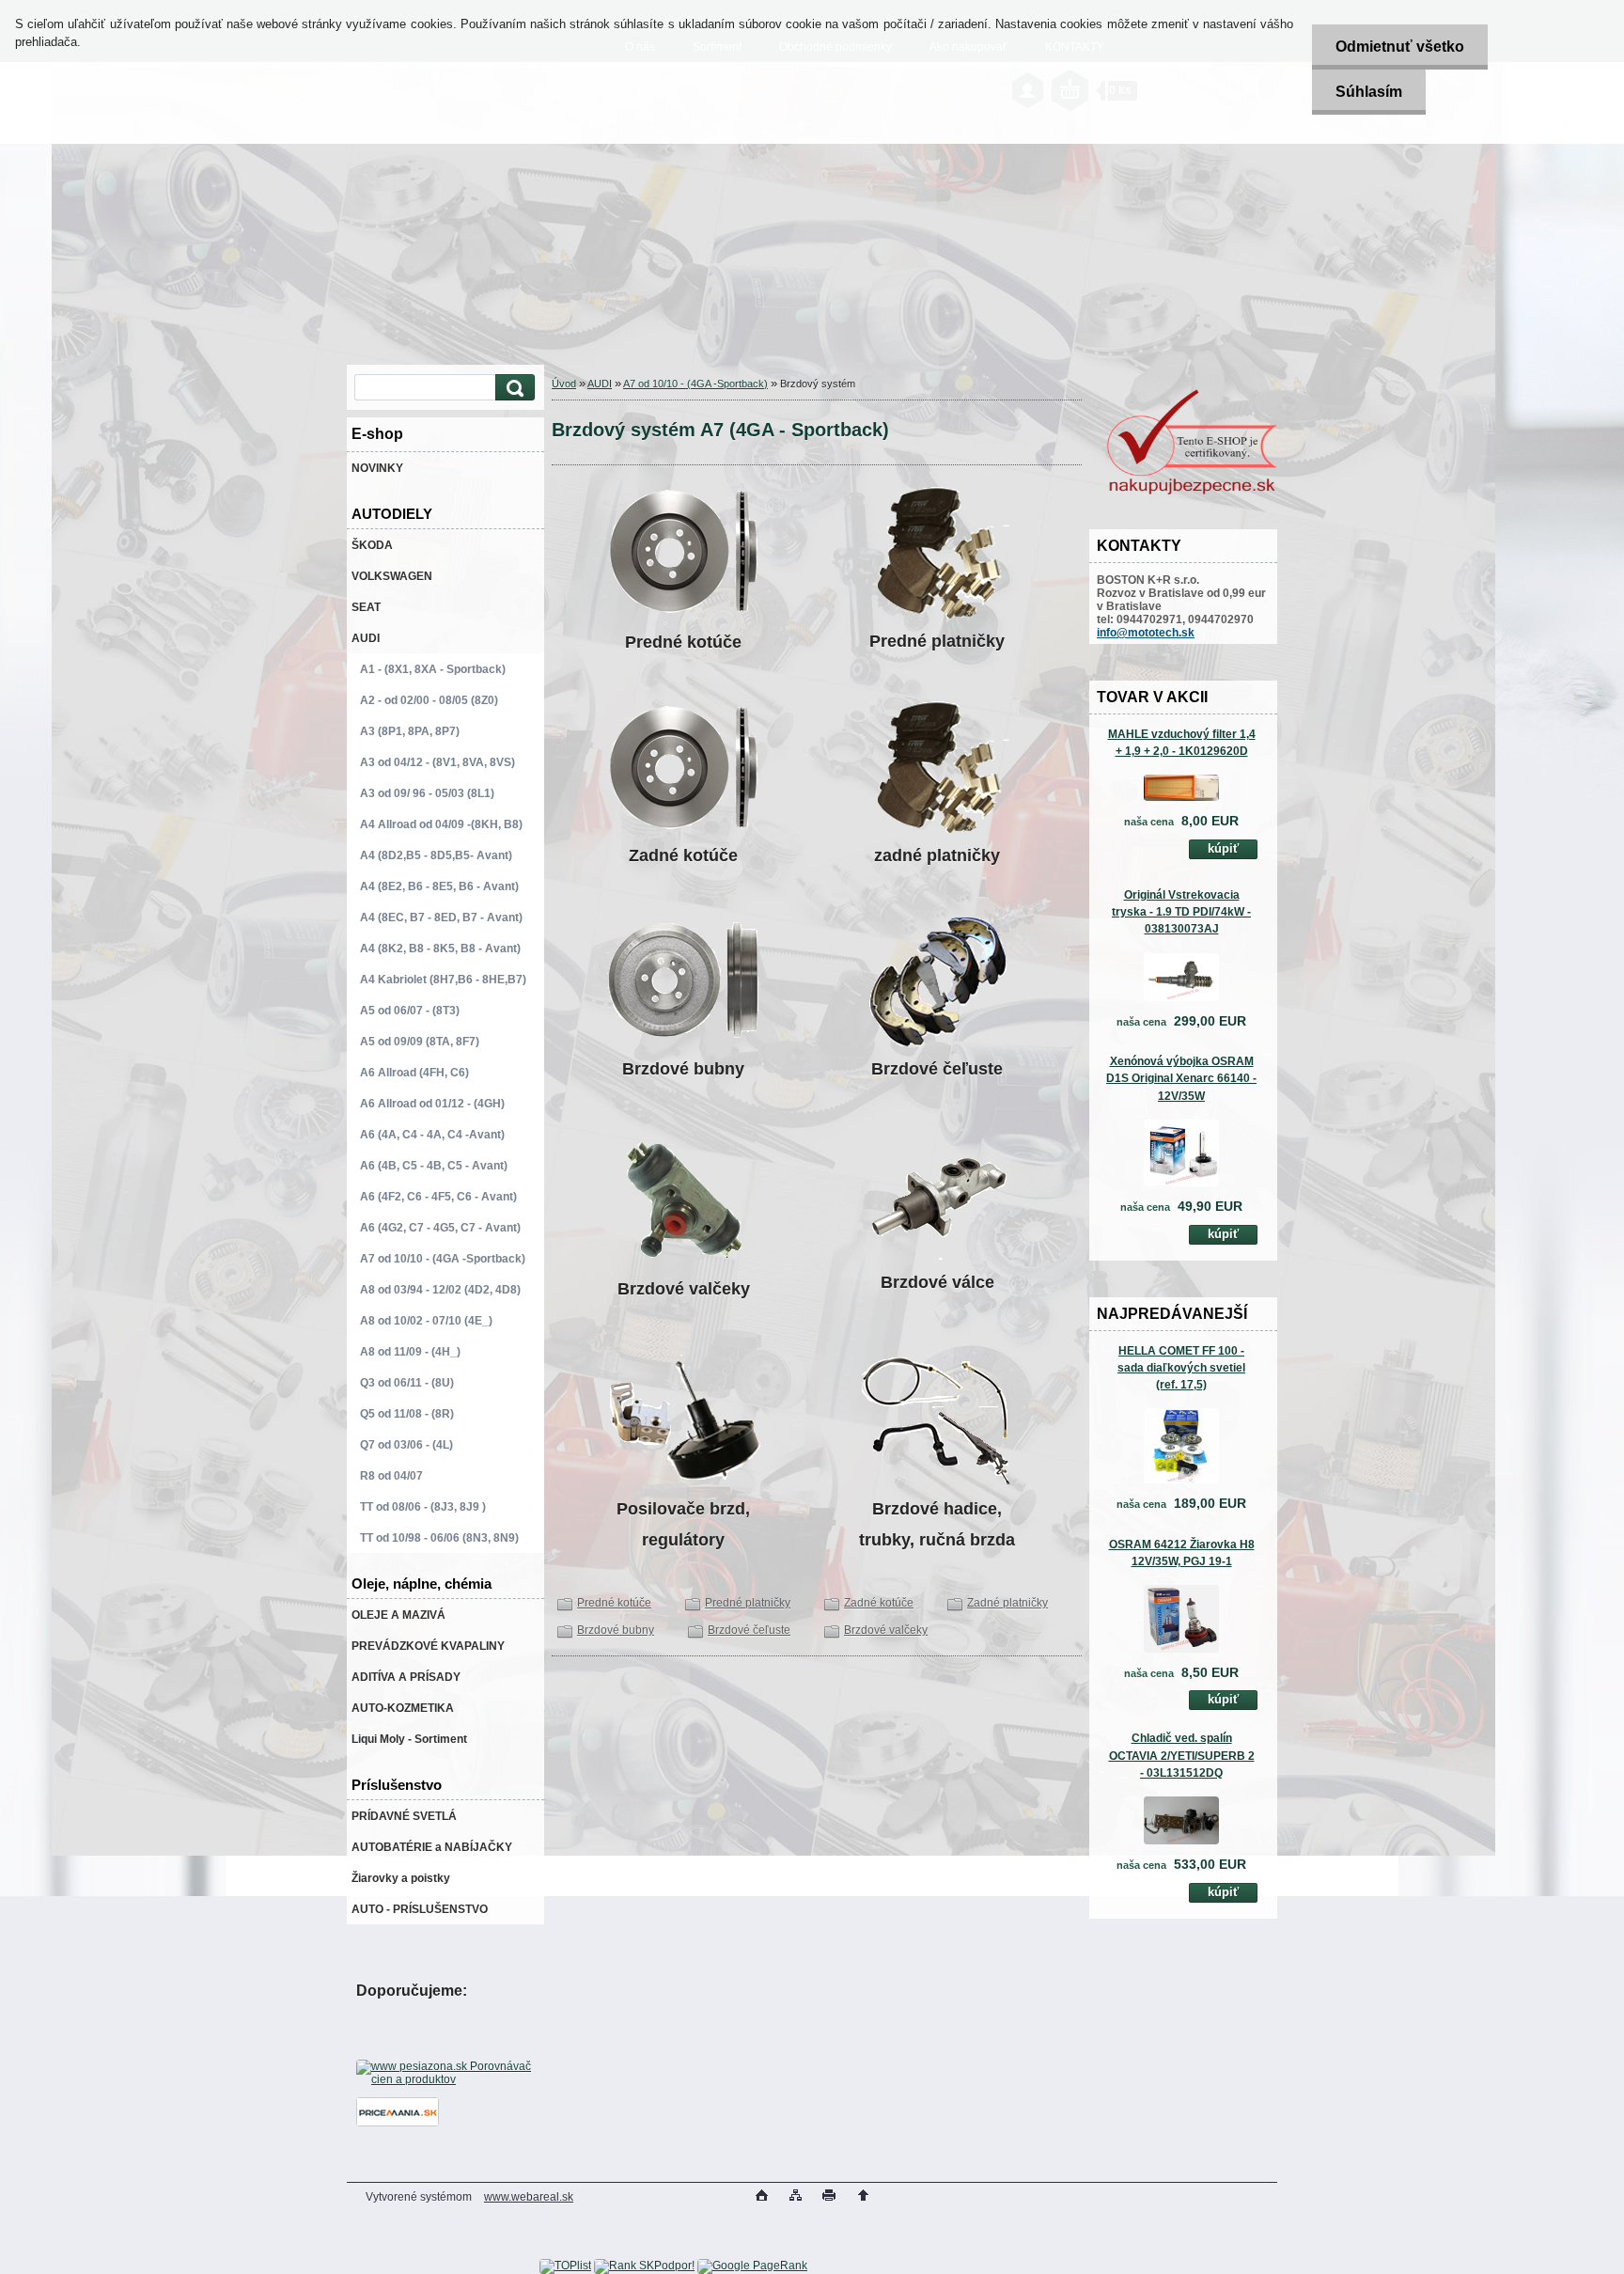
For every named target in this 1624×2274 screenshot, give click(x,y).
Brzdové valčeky (886, 1630)
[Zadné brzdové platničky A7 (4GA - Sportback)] (937, 767)
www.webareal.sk (529, 2197)
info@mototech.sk (1146, 633)
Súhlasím (1369, 92)
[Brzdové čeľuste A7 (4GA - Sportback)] (937, 980)
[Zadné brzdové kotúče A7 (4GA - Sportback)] (683, 767)
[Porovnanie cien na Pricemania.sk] (398, 2123)
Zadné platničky (1007, 1603)
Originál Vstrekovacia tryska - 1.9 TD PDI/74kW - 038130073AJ (1181, 912)
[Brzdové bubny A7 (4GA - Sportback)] (683, 980)
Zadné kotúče (879, 1603)
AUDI (600, 384)
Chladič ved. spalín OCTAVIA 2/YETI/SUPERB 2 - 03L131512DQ (1182, 1755)
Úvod (564, 384)
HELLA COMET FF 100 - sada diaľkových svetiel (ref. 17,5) (1181, 1368)
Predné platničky (748, 1603)
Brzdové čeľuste (749, 1630)
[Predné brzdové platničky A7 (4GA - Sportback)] (937, 553)
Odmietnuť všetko (1400, 47)
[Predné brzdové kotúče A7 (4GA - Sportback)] (683, 613)
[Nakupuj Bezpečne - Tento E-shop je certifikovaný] (1192, 493)
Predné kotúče (614, 1603)
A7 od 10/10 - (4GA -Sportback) (695, 384)
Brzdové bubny (616, 1630)
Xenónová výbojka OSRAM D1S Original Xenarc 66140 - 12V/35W (1181, 1078)
